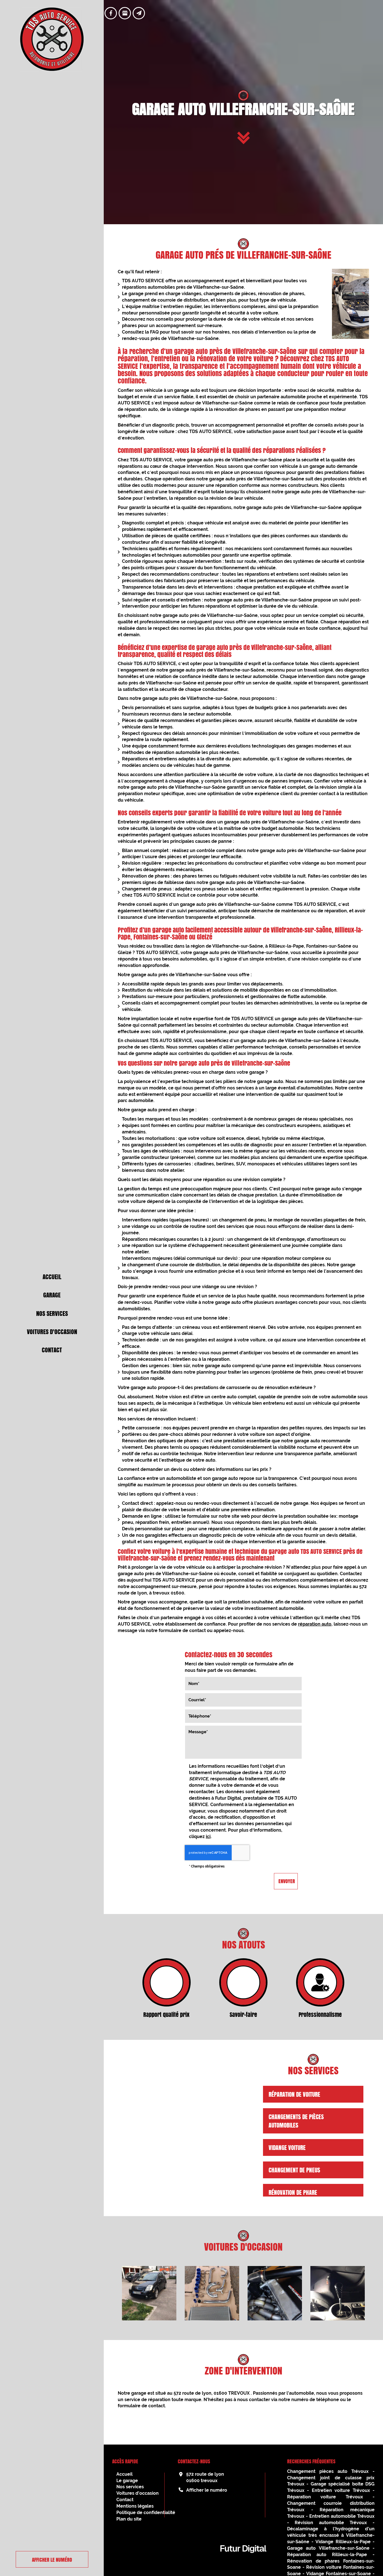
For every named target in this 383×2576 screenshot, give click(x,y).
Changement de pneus (294, 2170)
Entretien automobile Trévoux (342, 2516)
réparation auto (315, 1624)
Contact (52, 1350)
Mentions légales (135, 2506)
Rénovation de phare (293, 2192)
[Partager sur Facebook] (111, 13)
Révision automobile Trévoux (331, 2523)
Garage (52, 1295)
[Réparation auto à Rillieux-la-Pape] (338, 2293)
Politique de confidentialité (146, 2513)
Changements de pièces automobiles (296, 2121)
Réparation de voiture (294, 2094)
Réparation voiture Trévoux (325, 2497)
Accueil (52, 1277)
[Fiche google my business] (125, 13)
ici (208, 1836)
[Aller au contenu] (244, 139)
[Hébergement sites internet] (243, 2559)
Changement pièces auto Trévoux (328, 2471)
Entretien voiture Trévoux (341, 2490)
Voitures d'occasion (52, 1332)
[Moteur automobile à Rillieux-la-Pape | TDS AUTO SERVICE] (275, 2293)
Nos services (52, 1313)
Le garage (127, 2481)
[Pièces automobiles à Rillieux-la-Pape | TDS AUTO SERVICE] (212, 2293)
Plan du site (129, 2519)
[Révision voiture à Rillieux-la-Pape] (149, 2293)
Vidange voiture (287, 2147)
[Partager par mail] (139, 13)
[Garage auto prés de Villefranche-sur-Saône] (350, 304)
